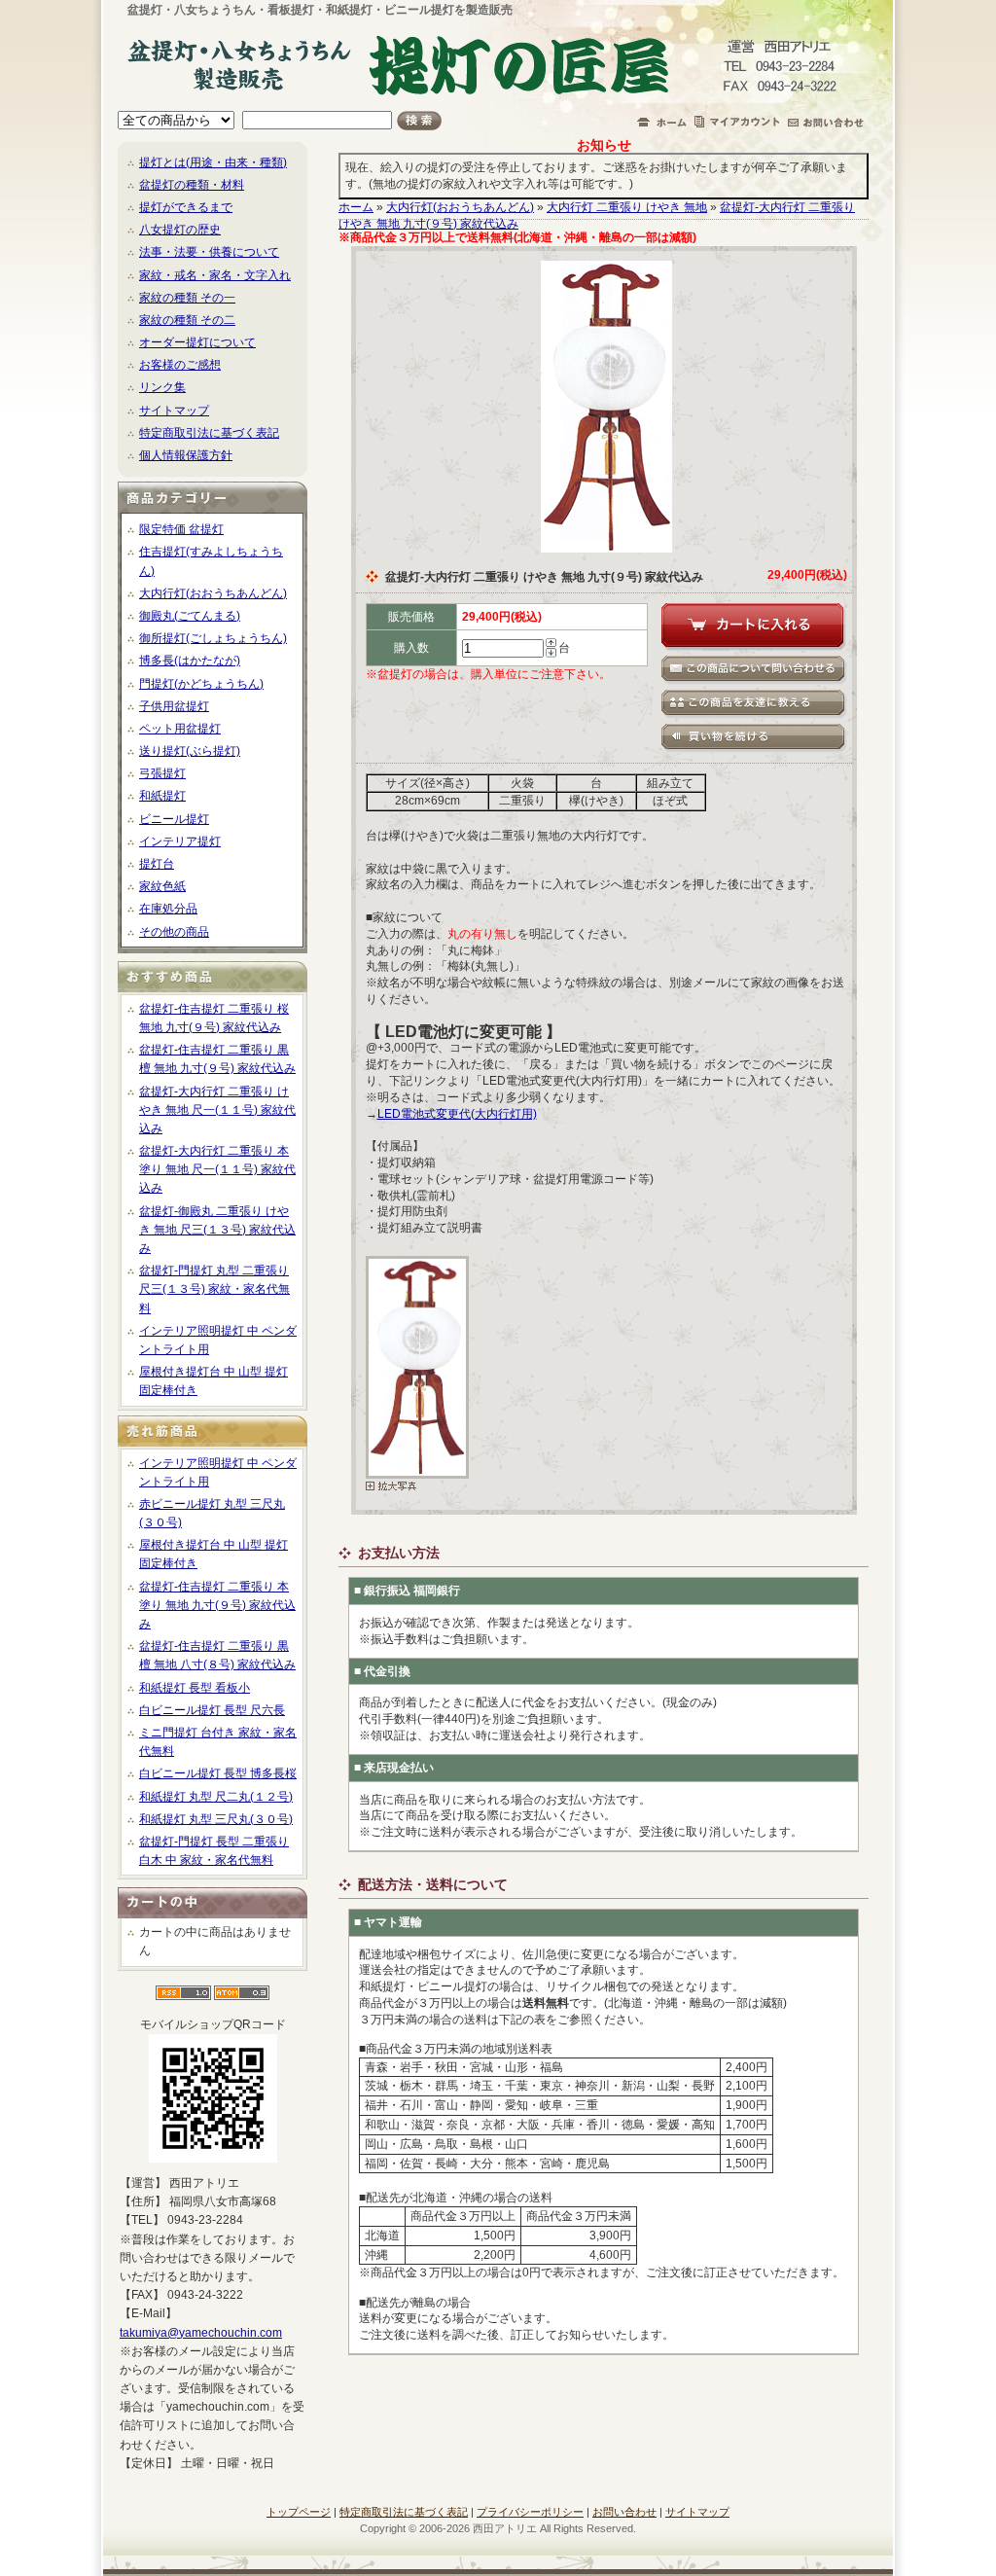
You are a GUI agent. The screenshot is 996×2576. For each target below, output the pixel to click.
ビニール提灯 (174, 819)
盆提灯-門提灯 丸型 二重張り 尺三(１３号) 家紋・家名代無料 (214, 1289)
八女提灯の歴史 (180, 230)
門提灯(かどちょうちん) (201, 684)
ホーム (356, 207)
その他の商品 (174, 932)
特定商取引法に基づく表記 (209, 433)
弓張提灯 (162, 773)
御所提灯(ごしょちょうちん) (213, 638)
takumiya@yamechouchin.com (201, 2333)
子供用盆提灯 (174, 706)
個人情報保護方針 (186, 455)
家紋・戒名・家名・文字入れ (215, 275)
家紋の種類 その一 (187, 298)
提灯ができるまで (186, 207)
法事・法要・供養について (209, 252)
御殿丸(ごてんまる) (190, 616)
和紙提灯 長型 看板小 (195, 1688)
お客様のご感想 (180, 365)
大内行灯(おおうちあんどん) (213, 593)
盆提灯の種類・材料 (192, 185)
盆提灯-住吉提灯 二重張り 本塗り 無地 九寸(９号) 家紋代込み (217, 1605)
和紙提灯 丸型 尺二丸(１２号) (216, 1797)
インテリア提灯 (180, 841)
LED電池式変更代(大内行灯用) (457, 1114)
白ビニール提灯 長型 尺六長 (212, 1710)
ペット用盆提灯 (180, 729)
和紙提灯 (162, 796)
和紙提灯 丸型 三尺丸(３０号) (216, 1819)
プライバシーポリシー (530, 2512)
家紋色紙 (162, 886)
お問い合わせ (624, 2512)
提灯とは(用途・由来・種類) (213, 162)
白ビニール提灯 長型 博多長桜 (218, 1773)
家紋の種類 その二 (187, 320)
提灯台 (157, 864)
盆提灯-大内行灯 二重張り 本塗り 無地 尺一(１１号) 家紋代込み (217, 1169)
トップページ (299, 2512)
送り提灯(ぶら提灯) (190, 751)
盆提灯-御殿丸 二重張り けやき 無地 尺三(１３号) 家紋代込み (217, 1230)
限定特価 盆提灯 (181, 529)
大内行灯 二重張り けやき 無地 (627, 207)
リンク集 (162, 387)
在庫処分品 (168, 909)
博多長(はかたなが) (190, 661)
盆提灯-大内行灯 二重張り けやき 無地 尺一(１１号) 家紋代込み (217, 1110)
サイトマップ (174, 411)
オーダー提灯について (197, 342)
